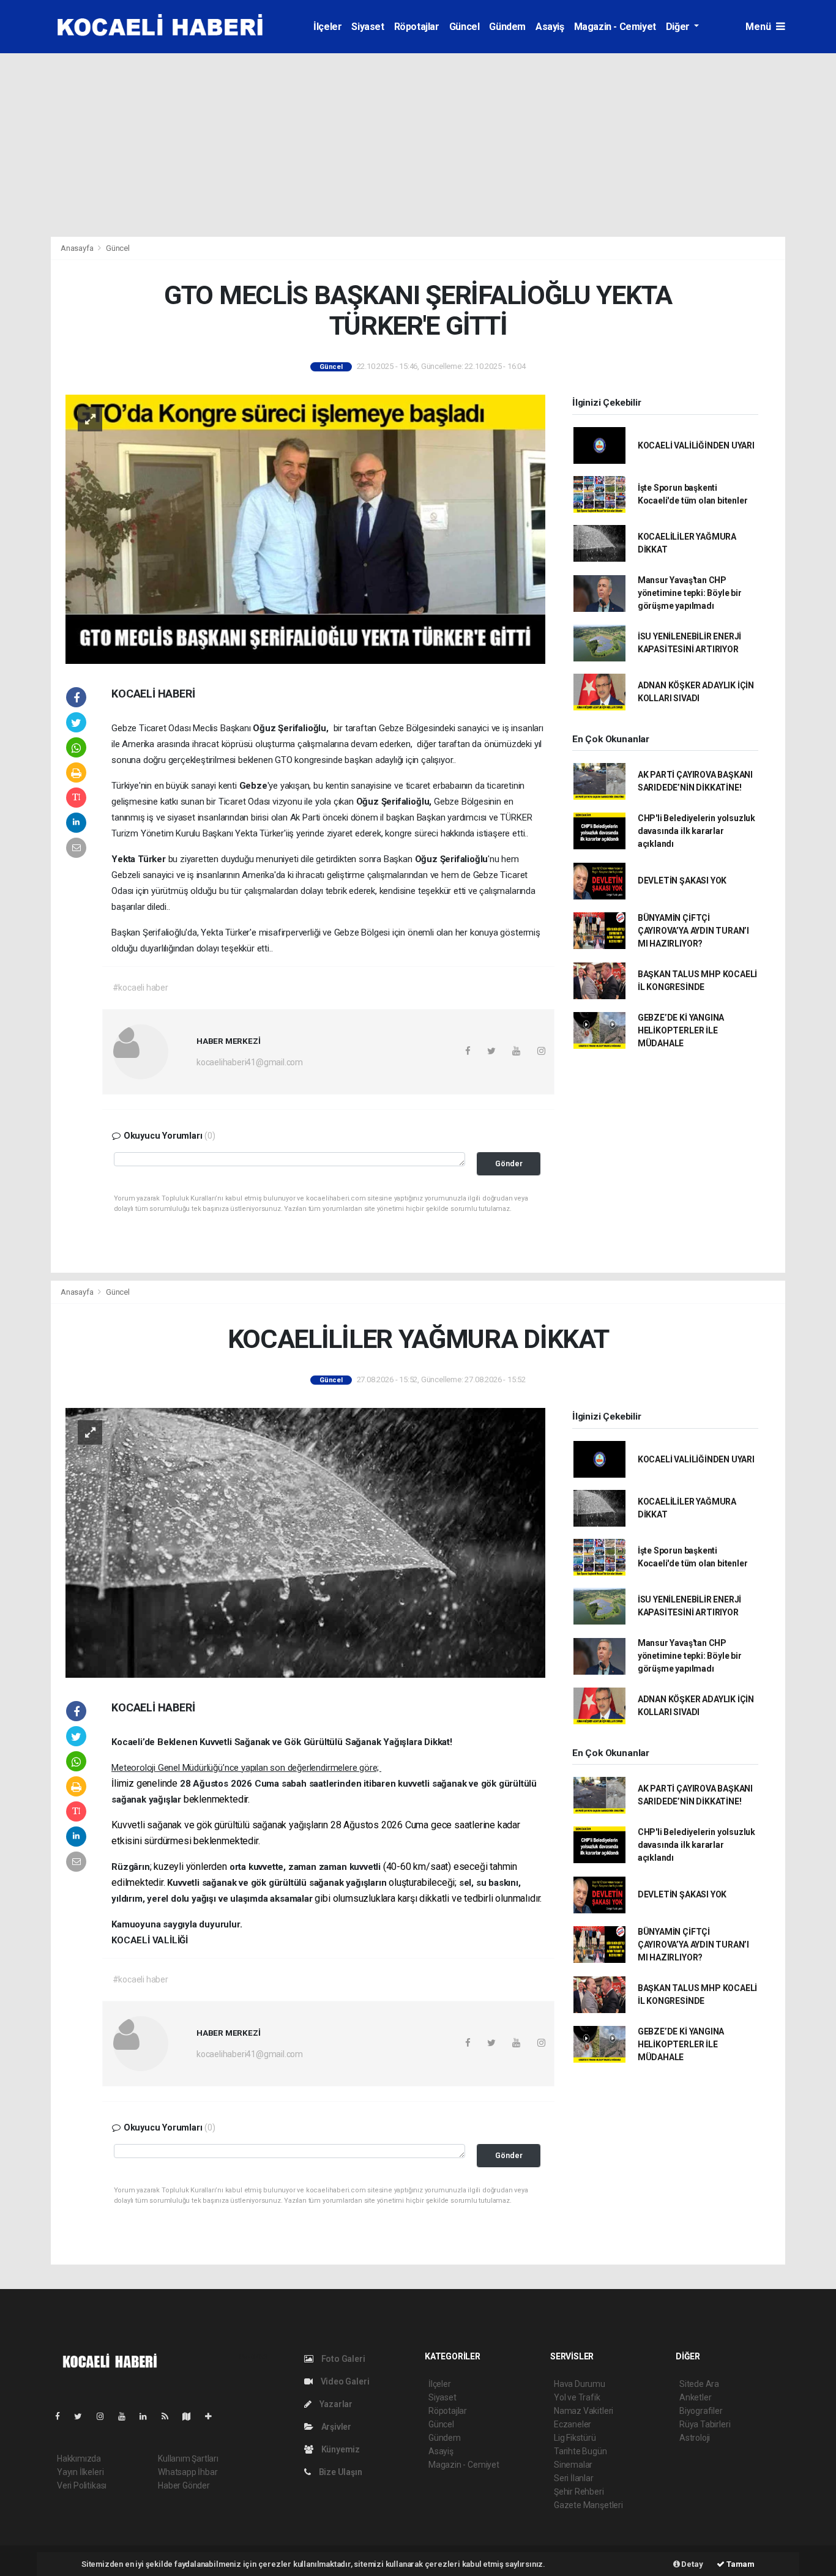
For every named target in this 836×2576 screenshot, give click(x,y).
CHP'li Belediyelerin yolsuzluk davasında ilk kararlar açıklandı (696, 831)
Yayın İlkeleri (80, 2472)
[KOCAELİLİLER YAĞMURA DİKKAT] (305, 1542)
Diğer (679, 27)
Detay (692, 2564)
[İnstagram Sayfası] (105, 2416)
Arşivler (335, 2427)
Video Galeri (344, 2381)
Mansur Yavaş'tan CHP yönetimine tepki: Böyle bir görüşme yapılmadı (690, 593)
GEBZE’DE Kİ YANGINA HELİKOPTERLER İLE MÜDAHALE (681, 1030)
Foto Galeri (342, 2359)
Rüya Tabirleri (705, 2424)
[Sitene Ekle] (213, 2416)
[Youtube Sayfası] (127, 2416)
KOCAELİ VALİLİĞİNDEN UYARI (696, 445)
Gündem (507, 27)
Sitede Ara (699, 2384)
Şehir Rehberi (579, 2492)
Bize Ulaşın (340, 2472)
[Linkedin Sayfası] (148, 2416)
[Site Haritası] (192, 2416)
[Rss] (170, 2416)
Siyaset (368, 27)
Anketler (695, 2397)
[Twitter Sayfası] (83, 2416)
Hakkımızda (79, 2459)
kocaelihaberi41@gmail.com (250, 1062)
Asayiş (550, 27)
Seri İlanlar (574, 2478)
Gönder (509, 1163)
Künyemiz (340, 2449)
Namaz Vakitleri (584, 2411)
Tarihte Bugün (580, 2451)
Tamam (740, 2564)
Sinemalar (573, 2465)
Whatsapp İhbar (188, 2472)
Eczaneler (573, 2424)
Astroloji (695, 2438)
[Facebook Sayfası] (62, 2416)
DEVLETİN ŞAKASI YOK (682, 880)
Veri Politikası (82, 2485)
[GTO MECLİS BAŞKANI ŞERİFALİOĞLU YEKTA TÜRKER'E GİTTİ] (305, 528)
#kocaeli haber (140, 988)
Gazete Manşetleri (588, 2505)
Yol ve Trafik (577, 2397)
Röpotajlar (417, 27)
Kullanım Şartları (188, 2459)
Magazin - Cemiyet (615, 27)
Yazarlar (335, 2404)
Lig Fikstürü (575, 2438)
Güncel (465, 27)
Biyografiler (701, 2411)
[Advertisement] (418, 145)
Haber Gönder (184, 2485)
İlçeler (327, 27)
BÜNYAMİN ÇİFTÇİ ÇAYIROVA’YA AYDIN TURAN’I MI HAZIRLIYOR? (693, 931)
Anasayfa (78, 248)
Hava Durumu (580, 2384)
